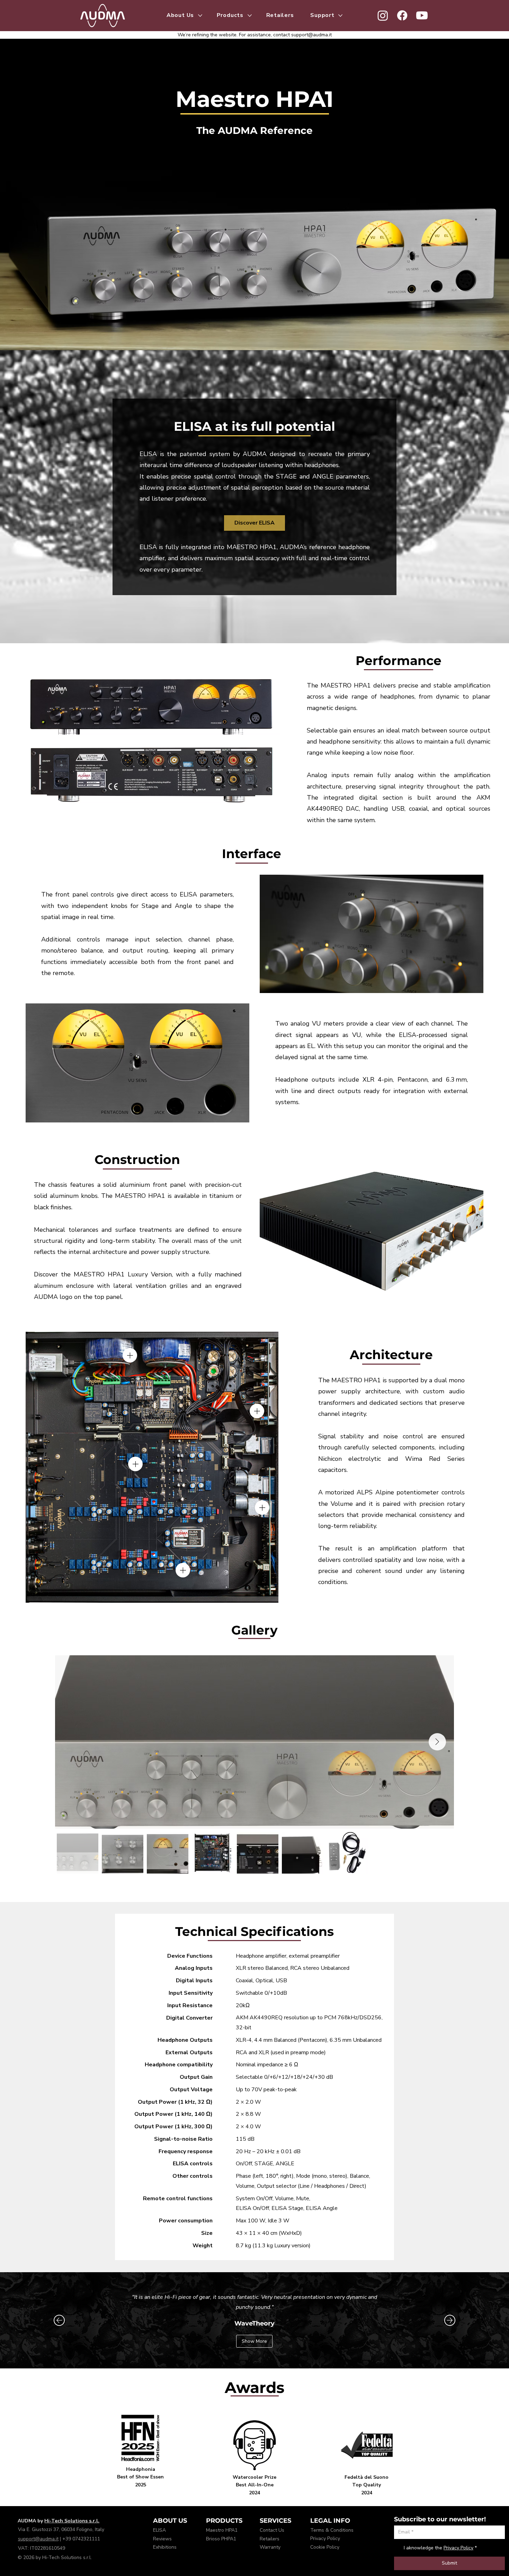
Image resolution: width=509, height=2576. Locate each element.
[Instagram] (383, 15)
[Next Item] (437, 1742)
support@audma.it (311, 35)
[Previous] (59, 2320)
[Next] (450, 2320)
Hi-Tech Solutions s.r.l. (72, 2521)
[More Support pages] (340, 16)
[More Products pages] (250, 16)
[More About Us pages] (200, 16)
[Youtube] (422, 15)
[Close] (130, 1355)
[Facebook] (402, 15)
